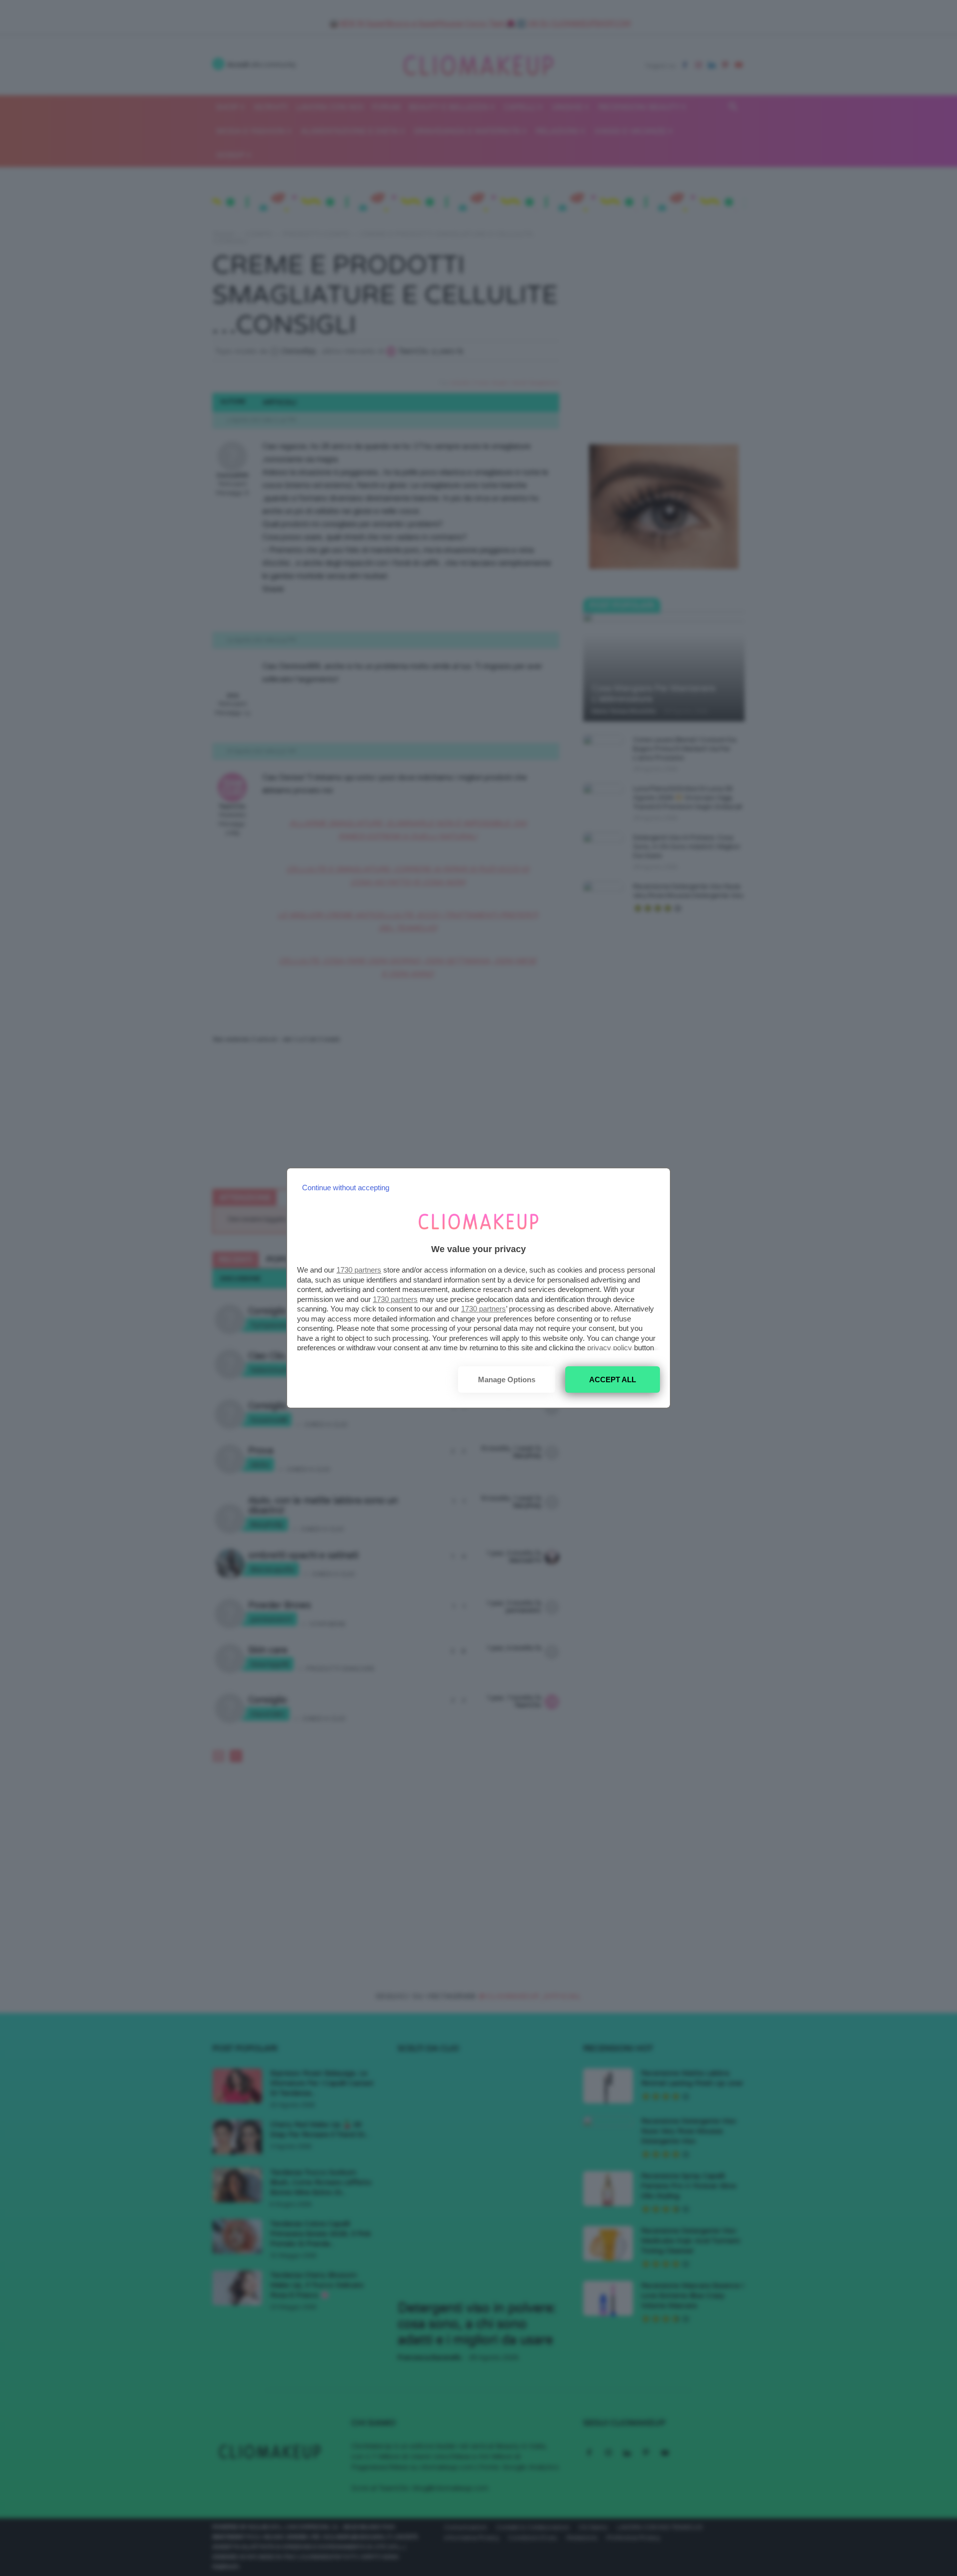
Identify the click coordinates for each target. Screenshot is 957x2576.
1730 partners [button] (359, 1270)
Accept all (613, 1380)
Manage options (507, 1380)
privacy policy (610, 1348)
